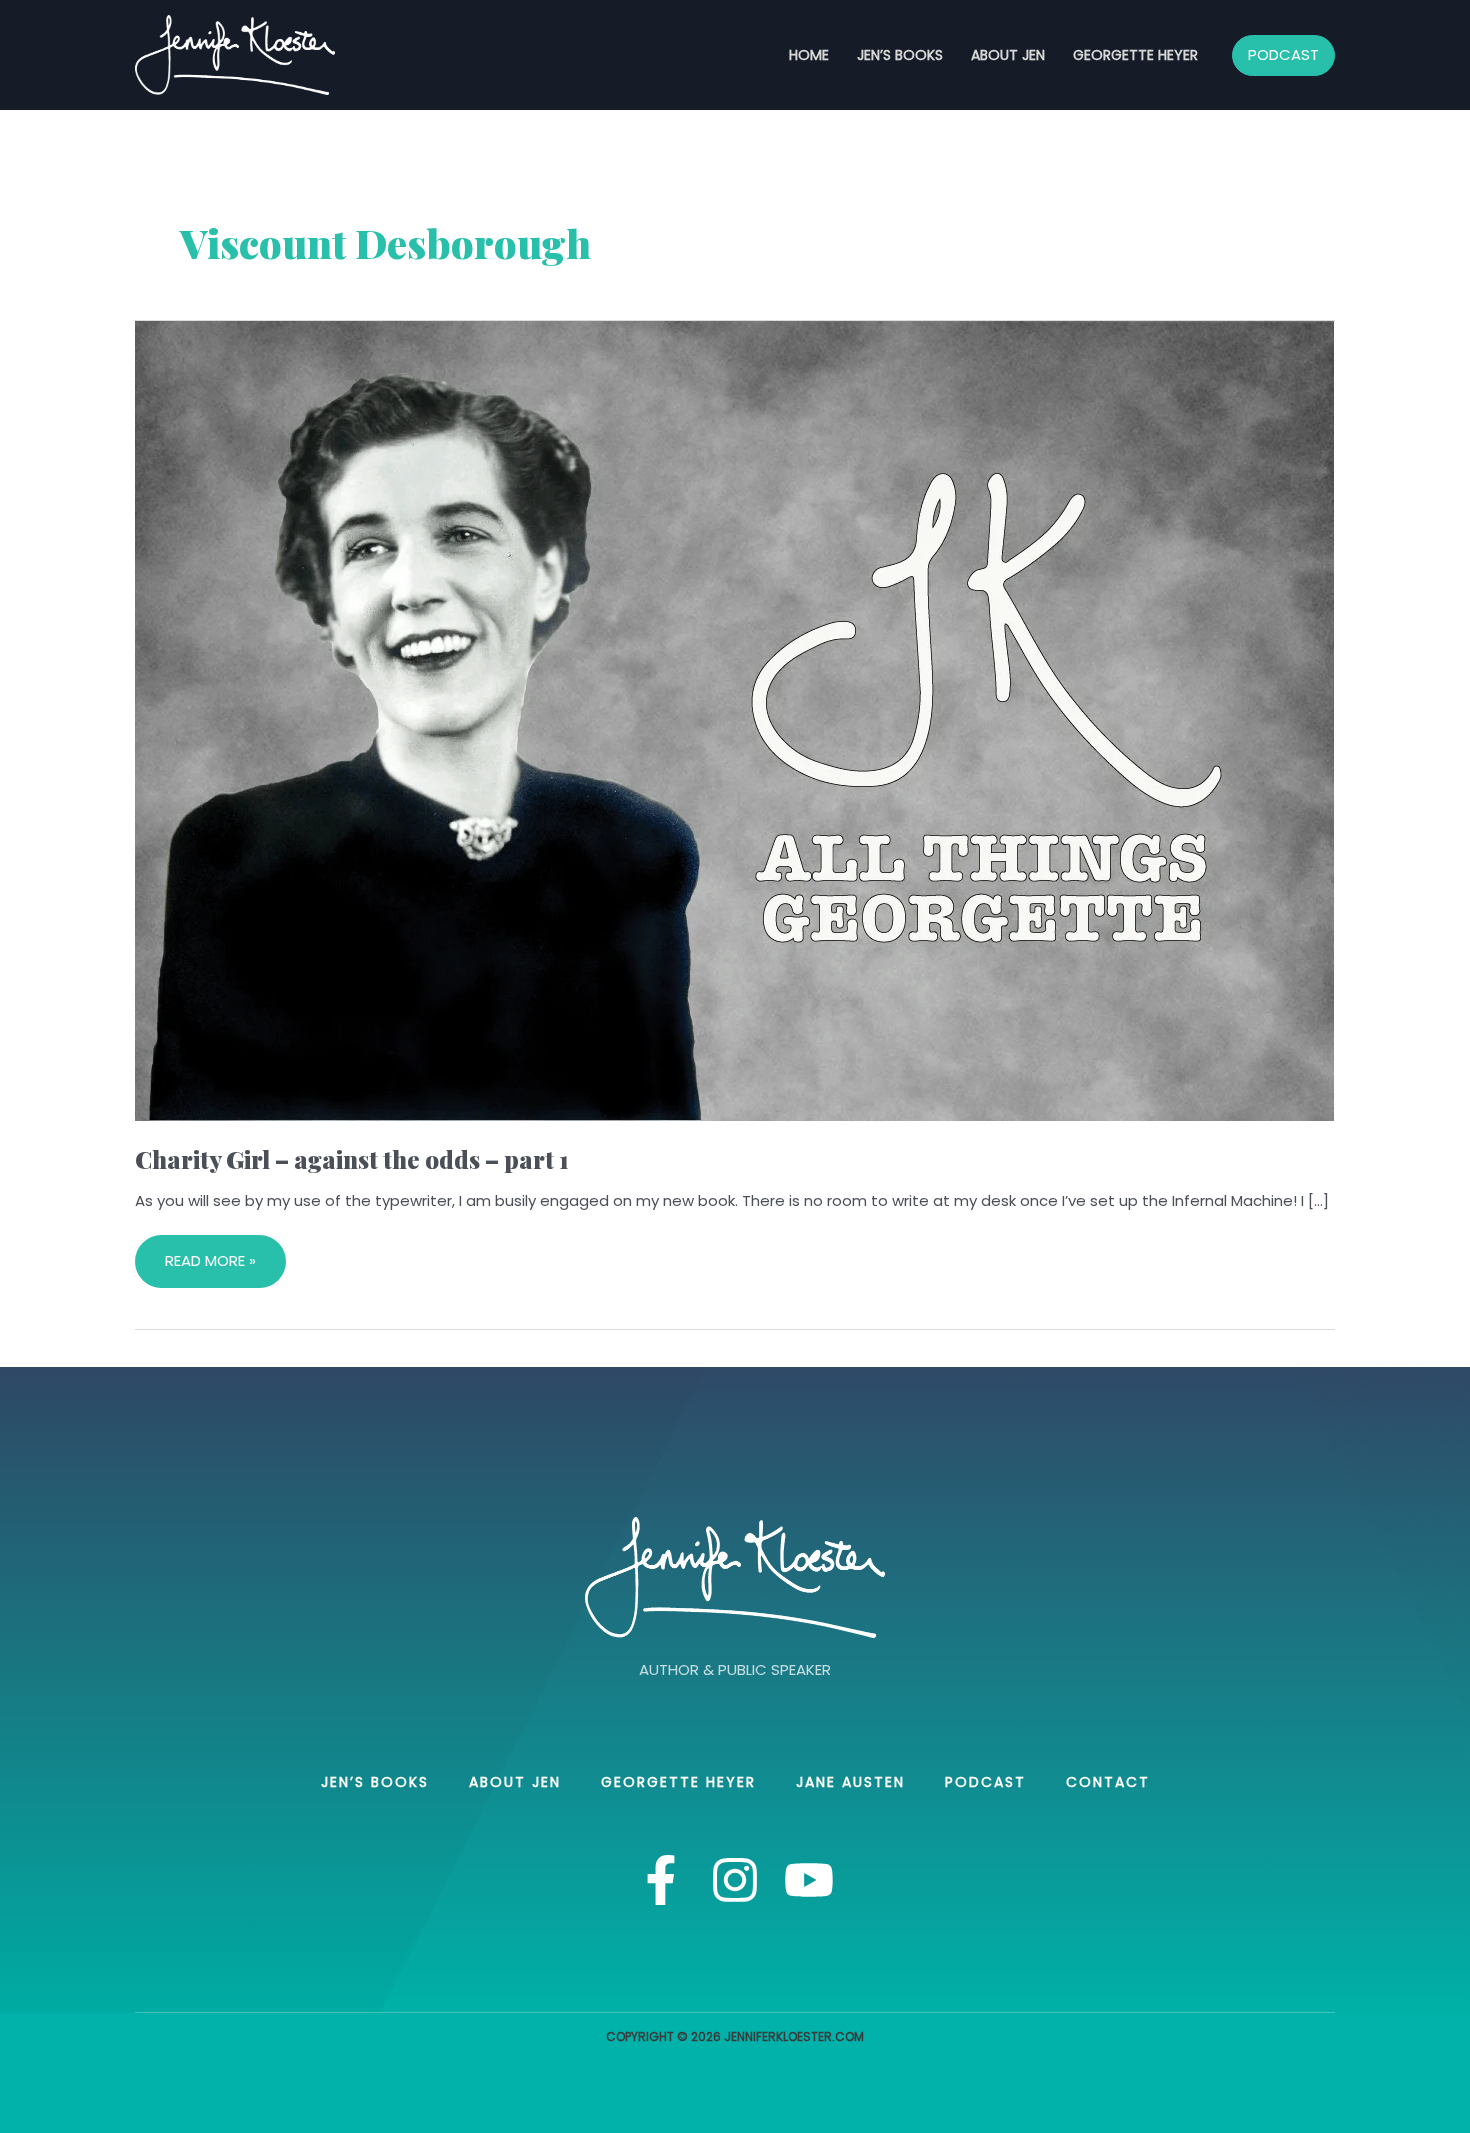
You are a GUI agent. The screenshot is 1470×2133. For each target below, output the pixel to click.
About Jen (1008, 55)
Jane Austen (850, 1782)
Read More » (210, 1253)
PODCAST (1283, 54)
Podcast (985, 1782)
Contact (1108, 1782)
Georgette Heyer (1135, 55)
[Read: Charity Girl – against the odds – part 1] (735, 719)
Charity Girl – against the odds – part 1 (352, 1159)
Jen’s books (900, 55)
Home (809, 55)
